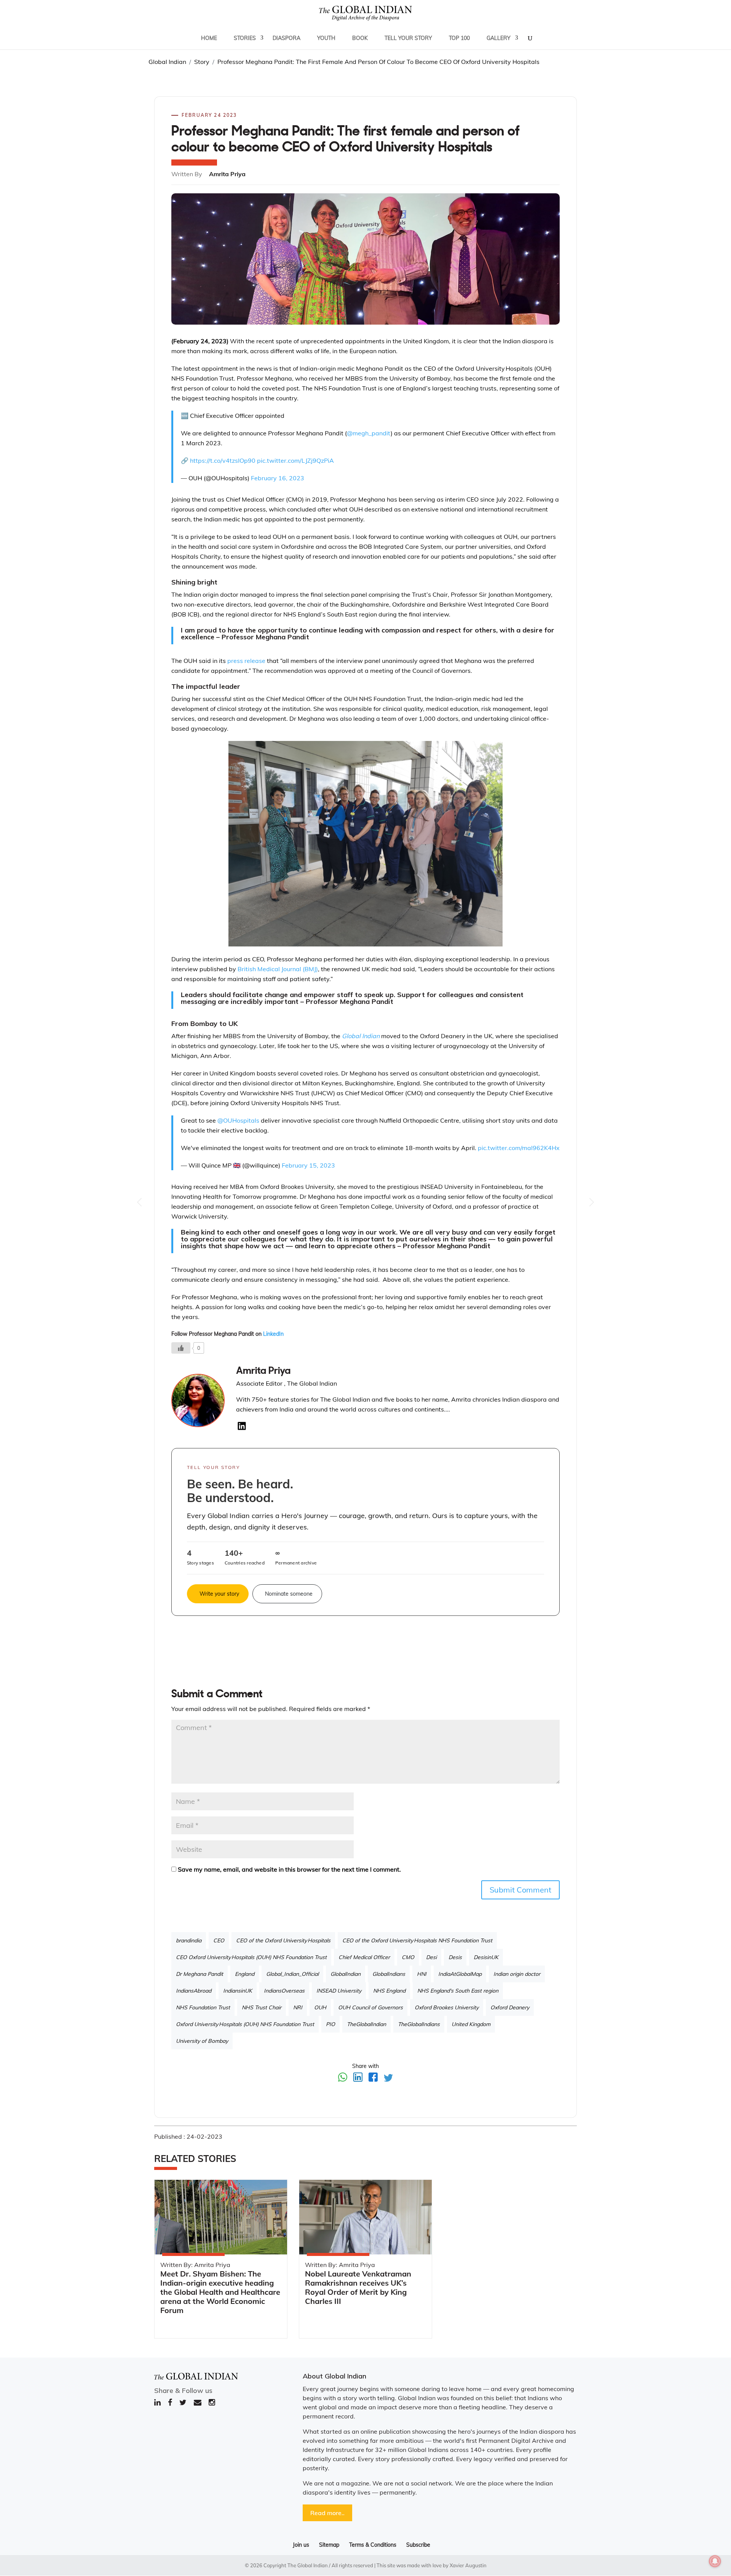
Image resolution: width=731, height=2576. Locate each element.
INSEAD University (339, 1991)
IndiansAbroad (194, 1991)
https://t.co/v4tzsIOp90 (223, 460)
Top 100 (459, 38)
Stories (245, 38)
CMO (408, 1957)
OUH (320, 2007)
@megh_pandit (369, 433)
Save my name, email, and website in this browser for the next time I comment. (289, 1869)
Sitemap (329, 2545)
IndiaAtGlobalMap (460, 1974)
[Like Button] (181, 1348)
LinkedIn (273, 1334)
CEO (219, 1940)
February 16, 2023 (278, 478)
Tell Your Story (408, 38)
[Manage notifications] (715, 2561)
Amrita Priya (263, 1371)
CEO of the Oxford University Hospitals (283, 1940)
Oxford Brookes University (447, 2007)
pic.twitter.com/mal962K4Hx (519, 1148)
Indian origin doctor (517, 1974)
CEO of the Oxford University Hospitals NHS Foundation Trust (417, 1940)
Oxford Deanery (510, 2007)
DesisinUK (486, 1957)
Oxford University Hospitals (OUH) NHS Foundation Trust (245, 2024)
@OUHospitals (238, 1120)
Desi (431, 1957)
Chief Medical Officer (364, 1957)
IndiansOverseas (284, 1991)
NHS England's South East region (458, 1991)
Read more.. (327, 2513)
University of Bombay (202, 2041)
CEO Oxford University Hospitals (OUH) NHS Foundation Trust (251, 1957)
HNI (422, 1974)
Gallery (499, 38)
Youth (326, 38)
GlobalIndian (346, 1974)
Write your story (219, 1594)
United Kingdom (471, 2024)
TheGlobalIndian (366, 2024)
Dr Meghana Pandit (200, 1974)
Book (360, 38)
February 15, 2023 (308, 1165)
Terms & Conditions (373, 2545)
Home (209, 38)
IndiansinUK (238, 1991)
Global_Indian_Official (292, 1974)
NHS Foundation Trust (203, 2007)
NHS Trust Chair (262, 2007)
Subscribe (418, 2545)
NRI (298, 2007)
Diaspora (286, 38)
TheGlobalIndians (419, 2024)
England (245, 1974)
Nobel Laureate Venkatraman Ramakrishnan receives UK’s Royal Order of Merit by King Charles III (358, 2287)
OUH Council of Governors (370, 2007)
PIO (330, 2024)
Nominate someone (289, 1594)
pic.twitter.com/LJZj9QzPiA (295, 460)
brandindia (189, 1940)
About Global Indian (334, 2376)
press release (246, 661)
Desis (455, 1957)
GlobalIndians (389, 1974)
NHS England (389, 1991)
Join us (301, 2545)
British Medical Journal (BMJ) (278, 969)
